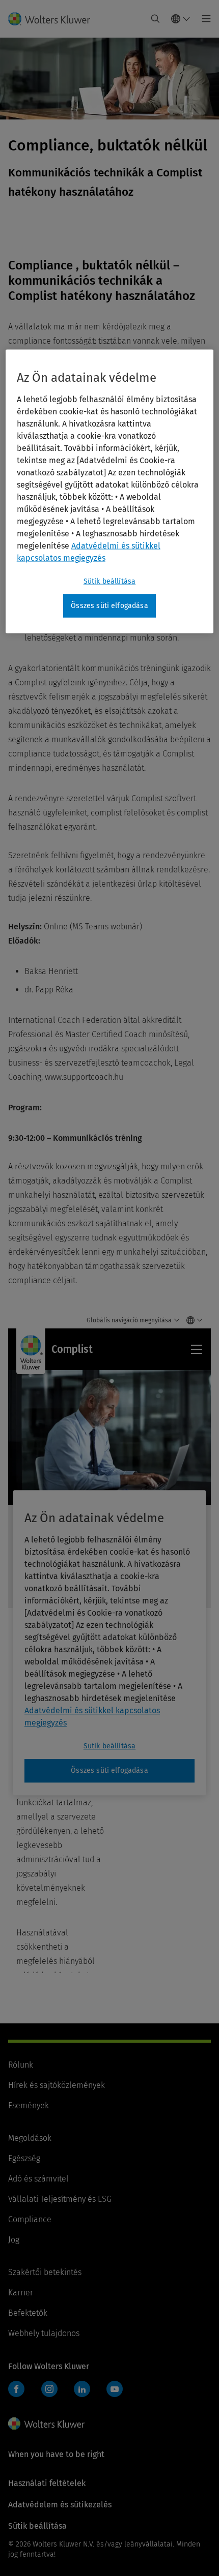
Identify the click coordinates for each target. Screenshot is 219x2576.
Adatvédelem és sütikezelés (60, 2505)
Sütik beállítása (110, 581)
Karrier (21, 2293)
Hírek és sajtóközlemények (57, 2085)
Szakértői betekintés (45, 2272)
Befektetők (28, 2313)
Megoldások (30, 2138)
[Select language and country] (181, 19)
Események (29, 2105)
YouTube (115, 2389)
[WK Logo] (46, 2423)
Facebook (16, 2389)
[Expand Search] (155, 19)
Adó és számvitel (38, 2179)
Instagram (49, 2389)
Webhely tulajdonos (44, 2333)
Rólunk (21, 2065)
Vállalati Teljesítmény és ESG (60, 2199)
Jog (14, 2240)
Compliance (30, 2219)
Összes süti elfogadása (109, 606)
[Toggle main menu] (203, 19)
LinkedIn (82, 2389)
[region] (110, 492)
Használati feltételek (47, 2483)
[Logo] (53, 19)
